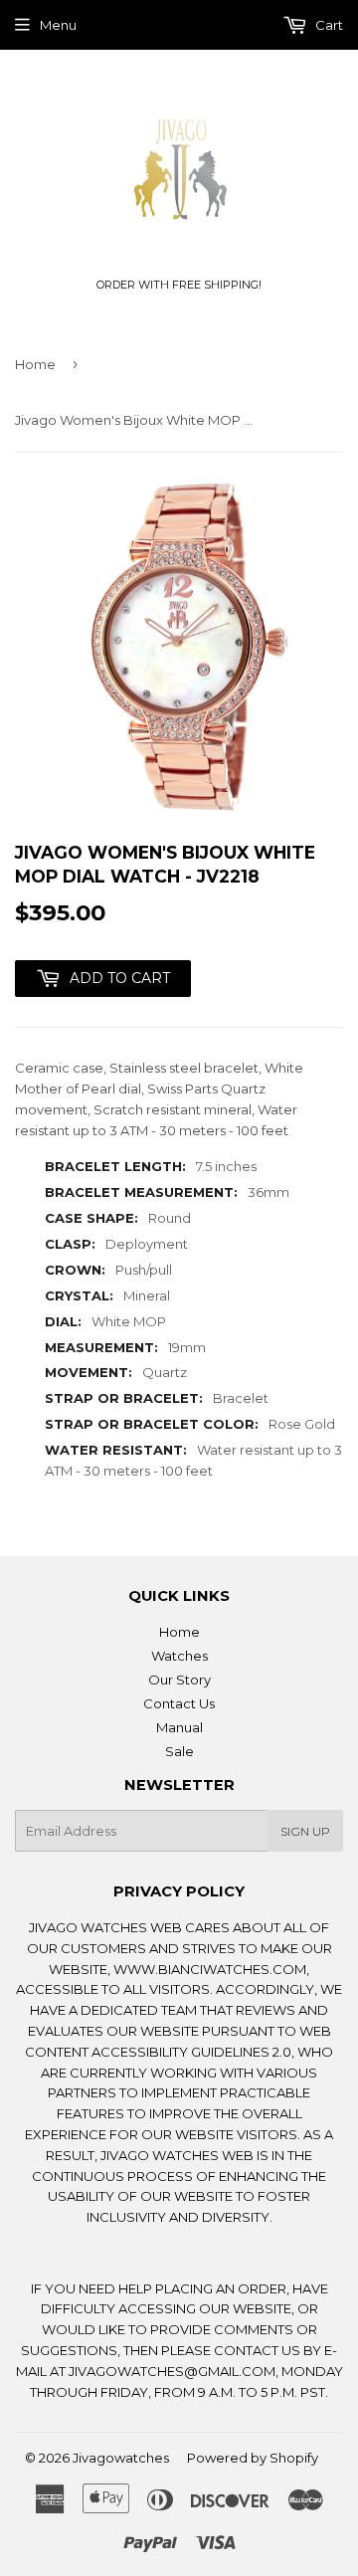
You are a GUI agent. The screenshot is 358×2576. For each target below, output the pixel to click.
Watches (179, 1656)
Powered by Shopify (253, 2458)
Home (35, 364)
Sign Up (305, 1831)
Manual (179, 1727)
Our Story (179, 1680)
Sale (179, 1751)
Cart (328, 25)
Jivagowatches (121, 2458)
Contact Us (179, 1703)
